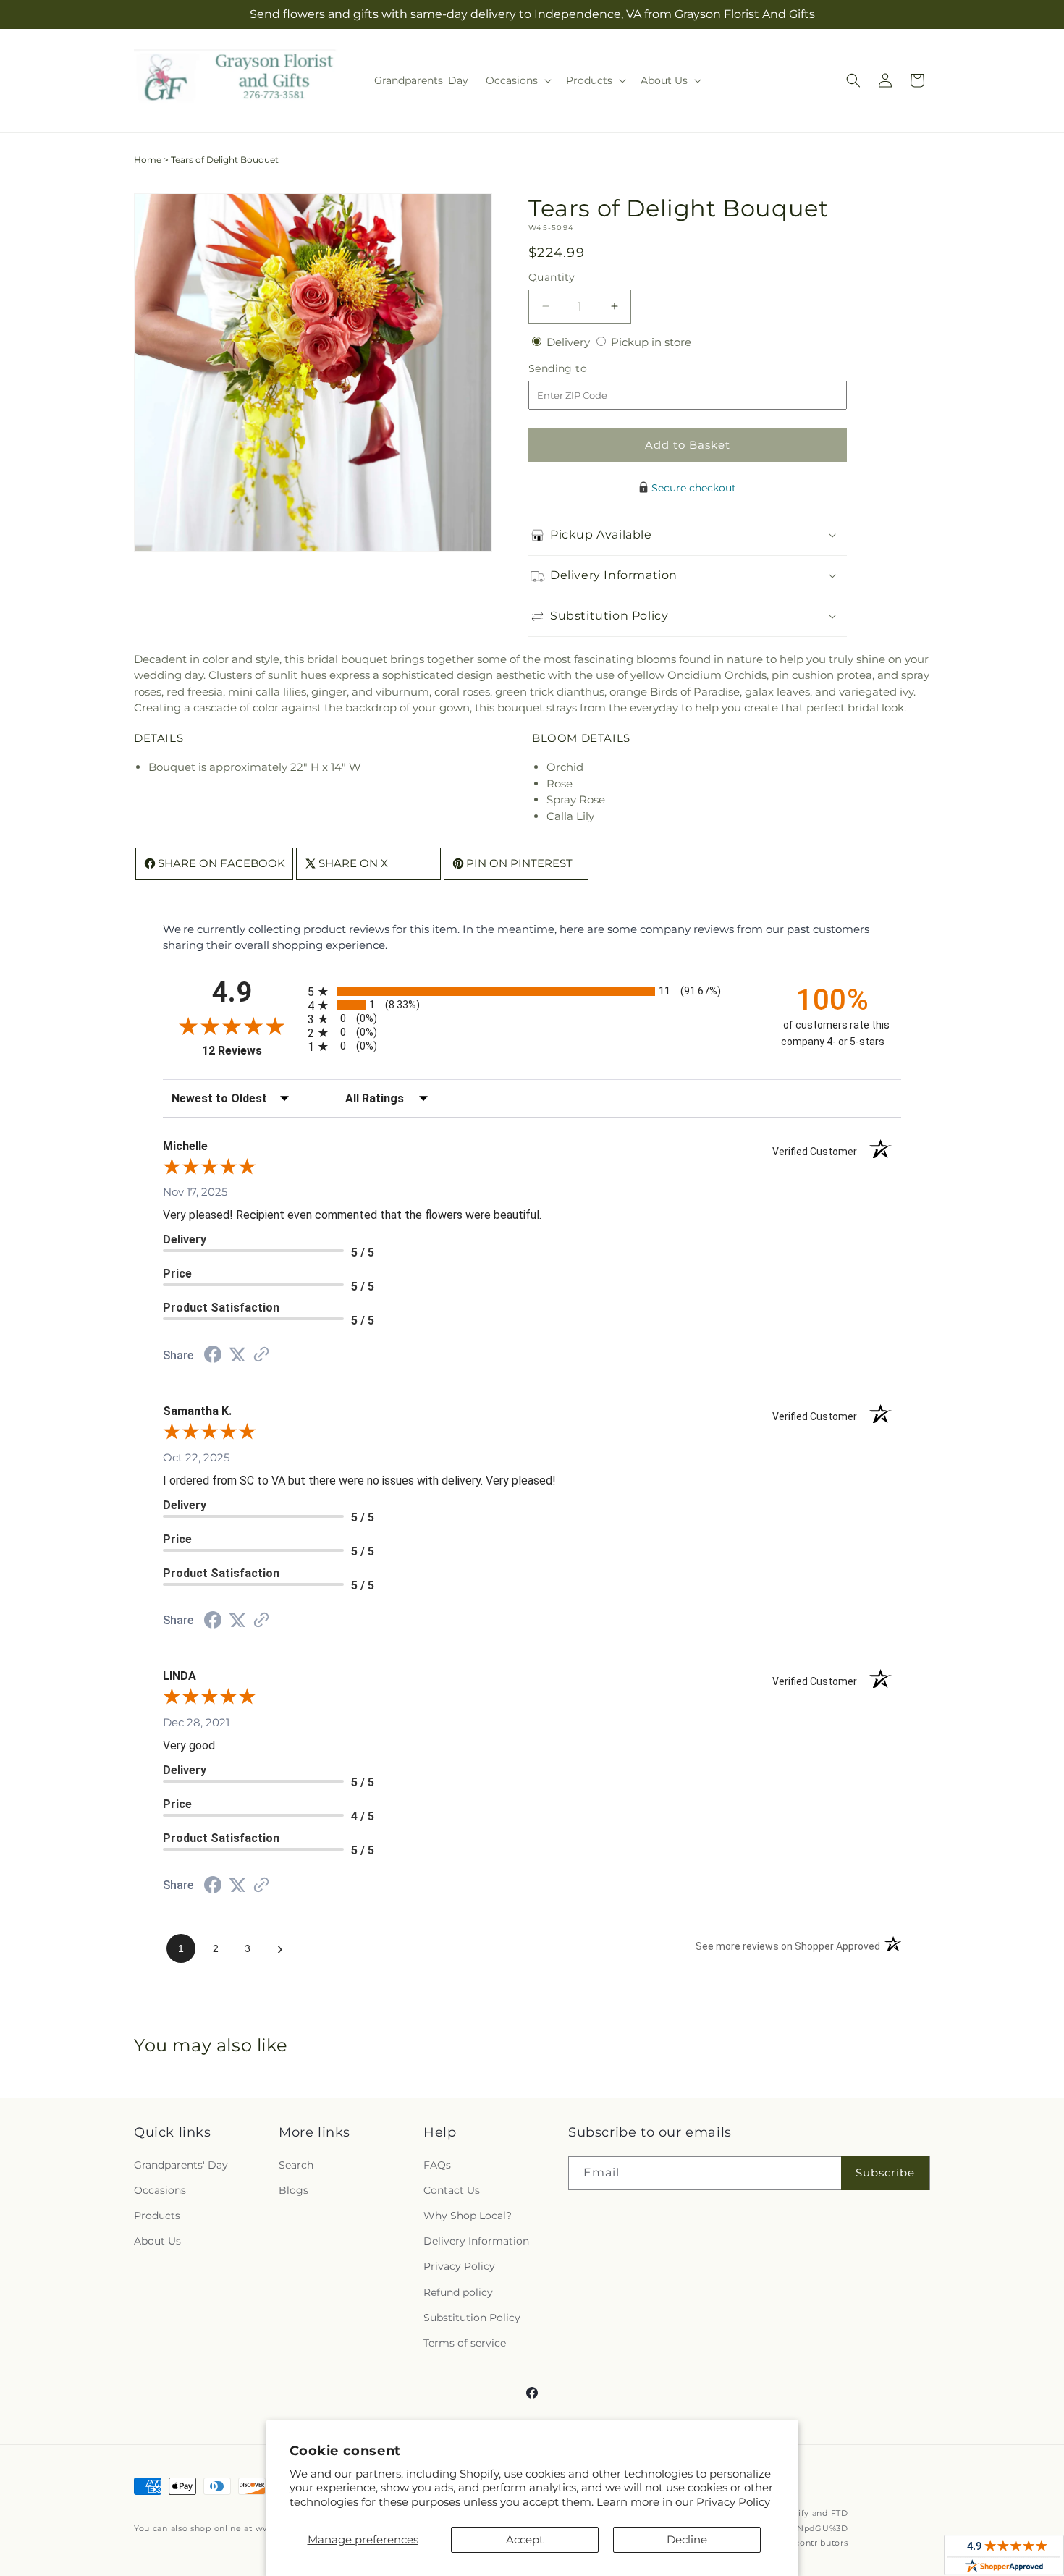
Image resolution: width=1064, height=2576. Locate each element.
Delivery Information (476, 2241)
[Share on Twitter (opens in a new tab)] (237, 1355)
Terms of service (465, 2343)
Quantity (552, 277)
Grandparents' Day (181, 2165)
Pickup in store (651, 342)
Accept (525, 2539)
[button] (517, 80)
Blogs (294, 2190)
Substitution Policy (472, 2318)
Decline (687, 2539)
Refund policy (458, 2292)
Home (148, 160)
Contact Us (452, 2190)
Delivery (570, 342)
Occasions (160, 2190)
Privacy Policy (733, 2502)
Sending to (579, 369)
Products (157, 2216)
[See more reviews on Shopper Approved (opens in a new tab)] (261, 1355)
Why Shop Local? (468, 2216)
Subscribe (885, 2172)
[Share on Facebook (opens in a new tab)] (213, 1356)
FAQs (437, 2165)
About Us (157, 2241)
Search (296, 2165)
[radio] (532, 991)
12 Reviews (251, 1051)
